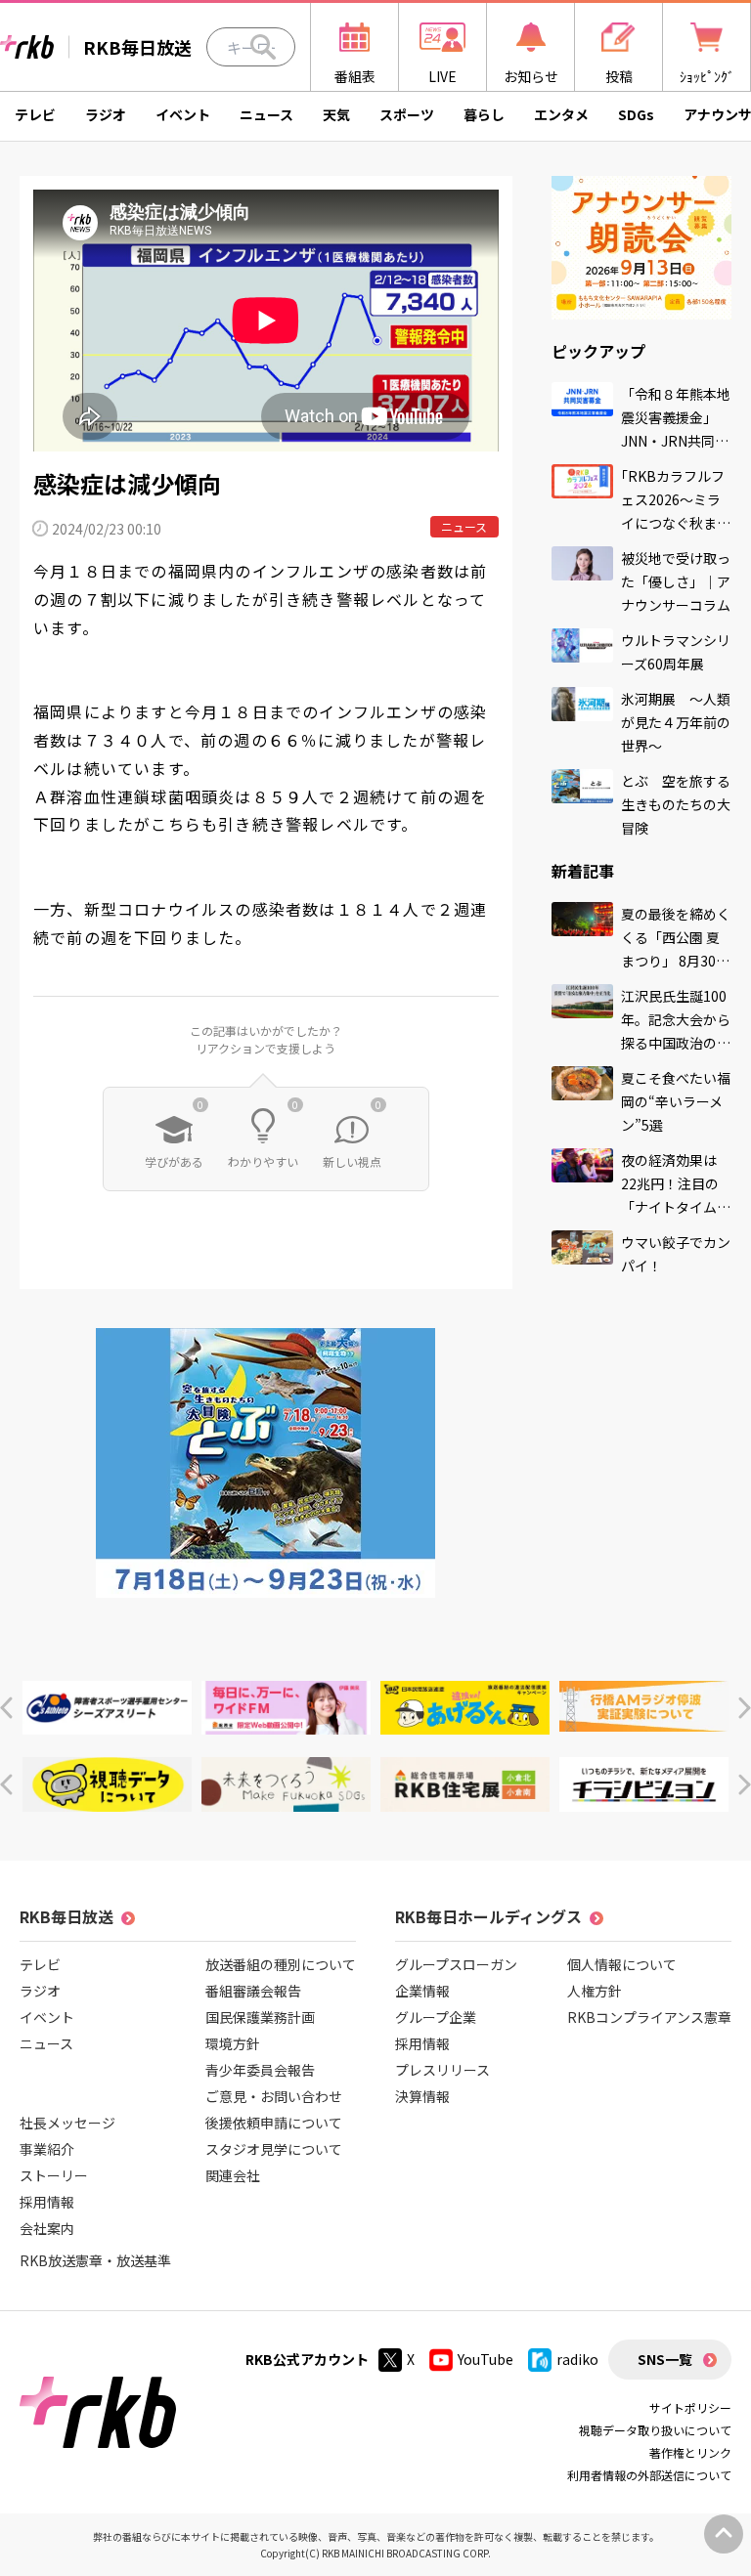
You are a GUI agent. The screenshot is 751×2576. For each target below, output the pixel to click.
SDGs (636, 114)
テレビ (35, 114)
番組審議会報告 (253, 1991)
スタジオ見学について (274, 2149)
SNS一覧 (665, 2359)
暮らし (484, 114)
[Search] (263, 47)
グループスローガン (456, 1964)
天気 (336, 114)
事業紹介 (47, 2149)
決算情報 (422, 2096)
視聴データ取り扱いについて (655, 2430)
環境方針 (233, 2043)
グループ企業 (436, 2017)
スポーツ (407, 114)
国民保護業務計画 (260, 2017)
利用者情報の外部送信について (649, 2475)
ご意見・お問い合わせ (274, 2096)
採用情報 (47, 2202)
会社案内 (47, 2228)
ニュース (266, 114)
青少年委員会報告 (260, 2070)
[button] (6, 1708)
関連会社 (233, 2175)
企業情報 (422, 1991)
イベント (183, 114)
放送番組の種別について (281, 1964)
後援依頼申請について (274, 2123)
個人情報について (622, 1964)
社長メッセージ (67, 2123)
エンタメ (561, 114)
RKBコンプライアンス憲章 (649, 2017)
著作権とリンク (690, 2452)
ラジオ (106, 114)
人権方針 (595, 1991)
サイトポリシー (690, 2407)
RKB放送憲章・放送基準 (95, 2260)
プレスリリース (442, 2070)
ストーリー (54, 2175)
